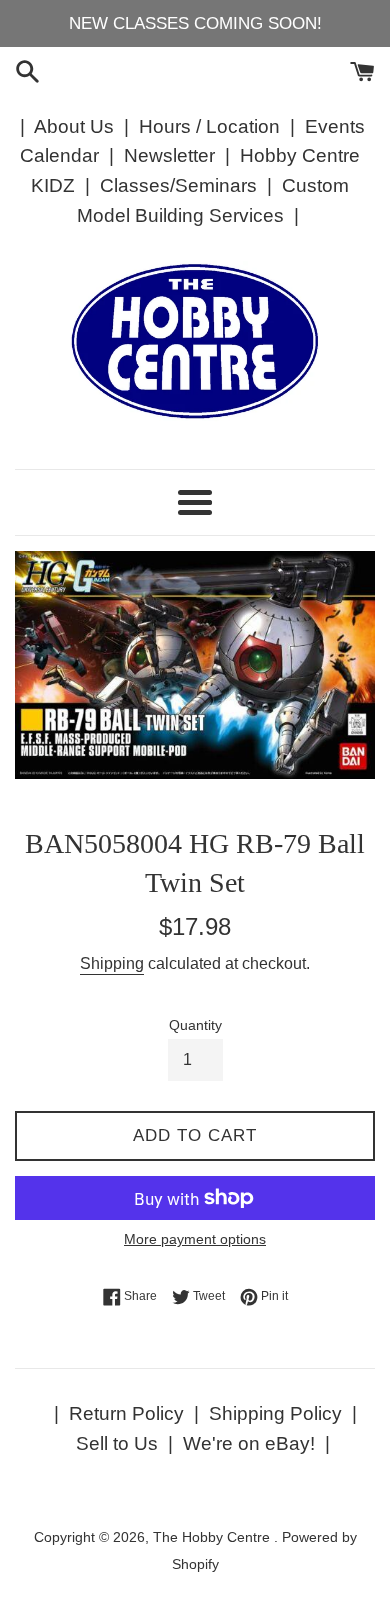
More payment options (195, 1239)
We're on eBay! (249, 1443)
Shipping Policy (275, 1413)
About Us (74, 126)
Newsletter (169, 155)
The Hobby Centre (213, 1537)
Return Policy (126, 1413)
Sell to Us (117, 1443)
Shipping (112, 963)
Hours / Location (209, 126)
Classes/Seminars (178, 185)
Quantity (195, 1025)
